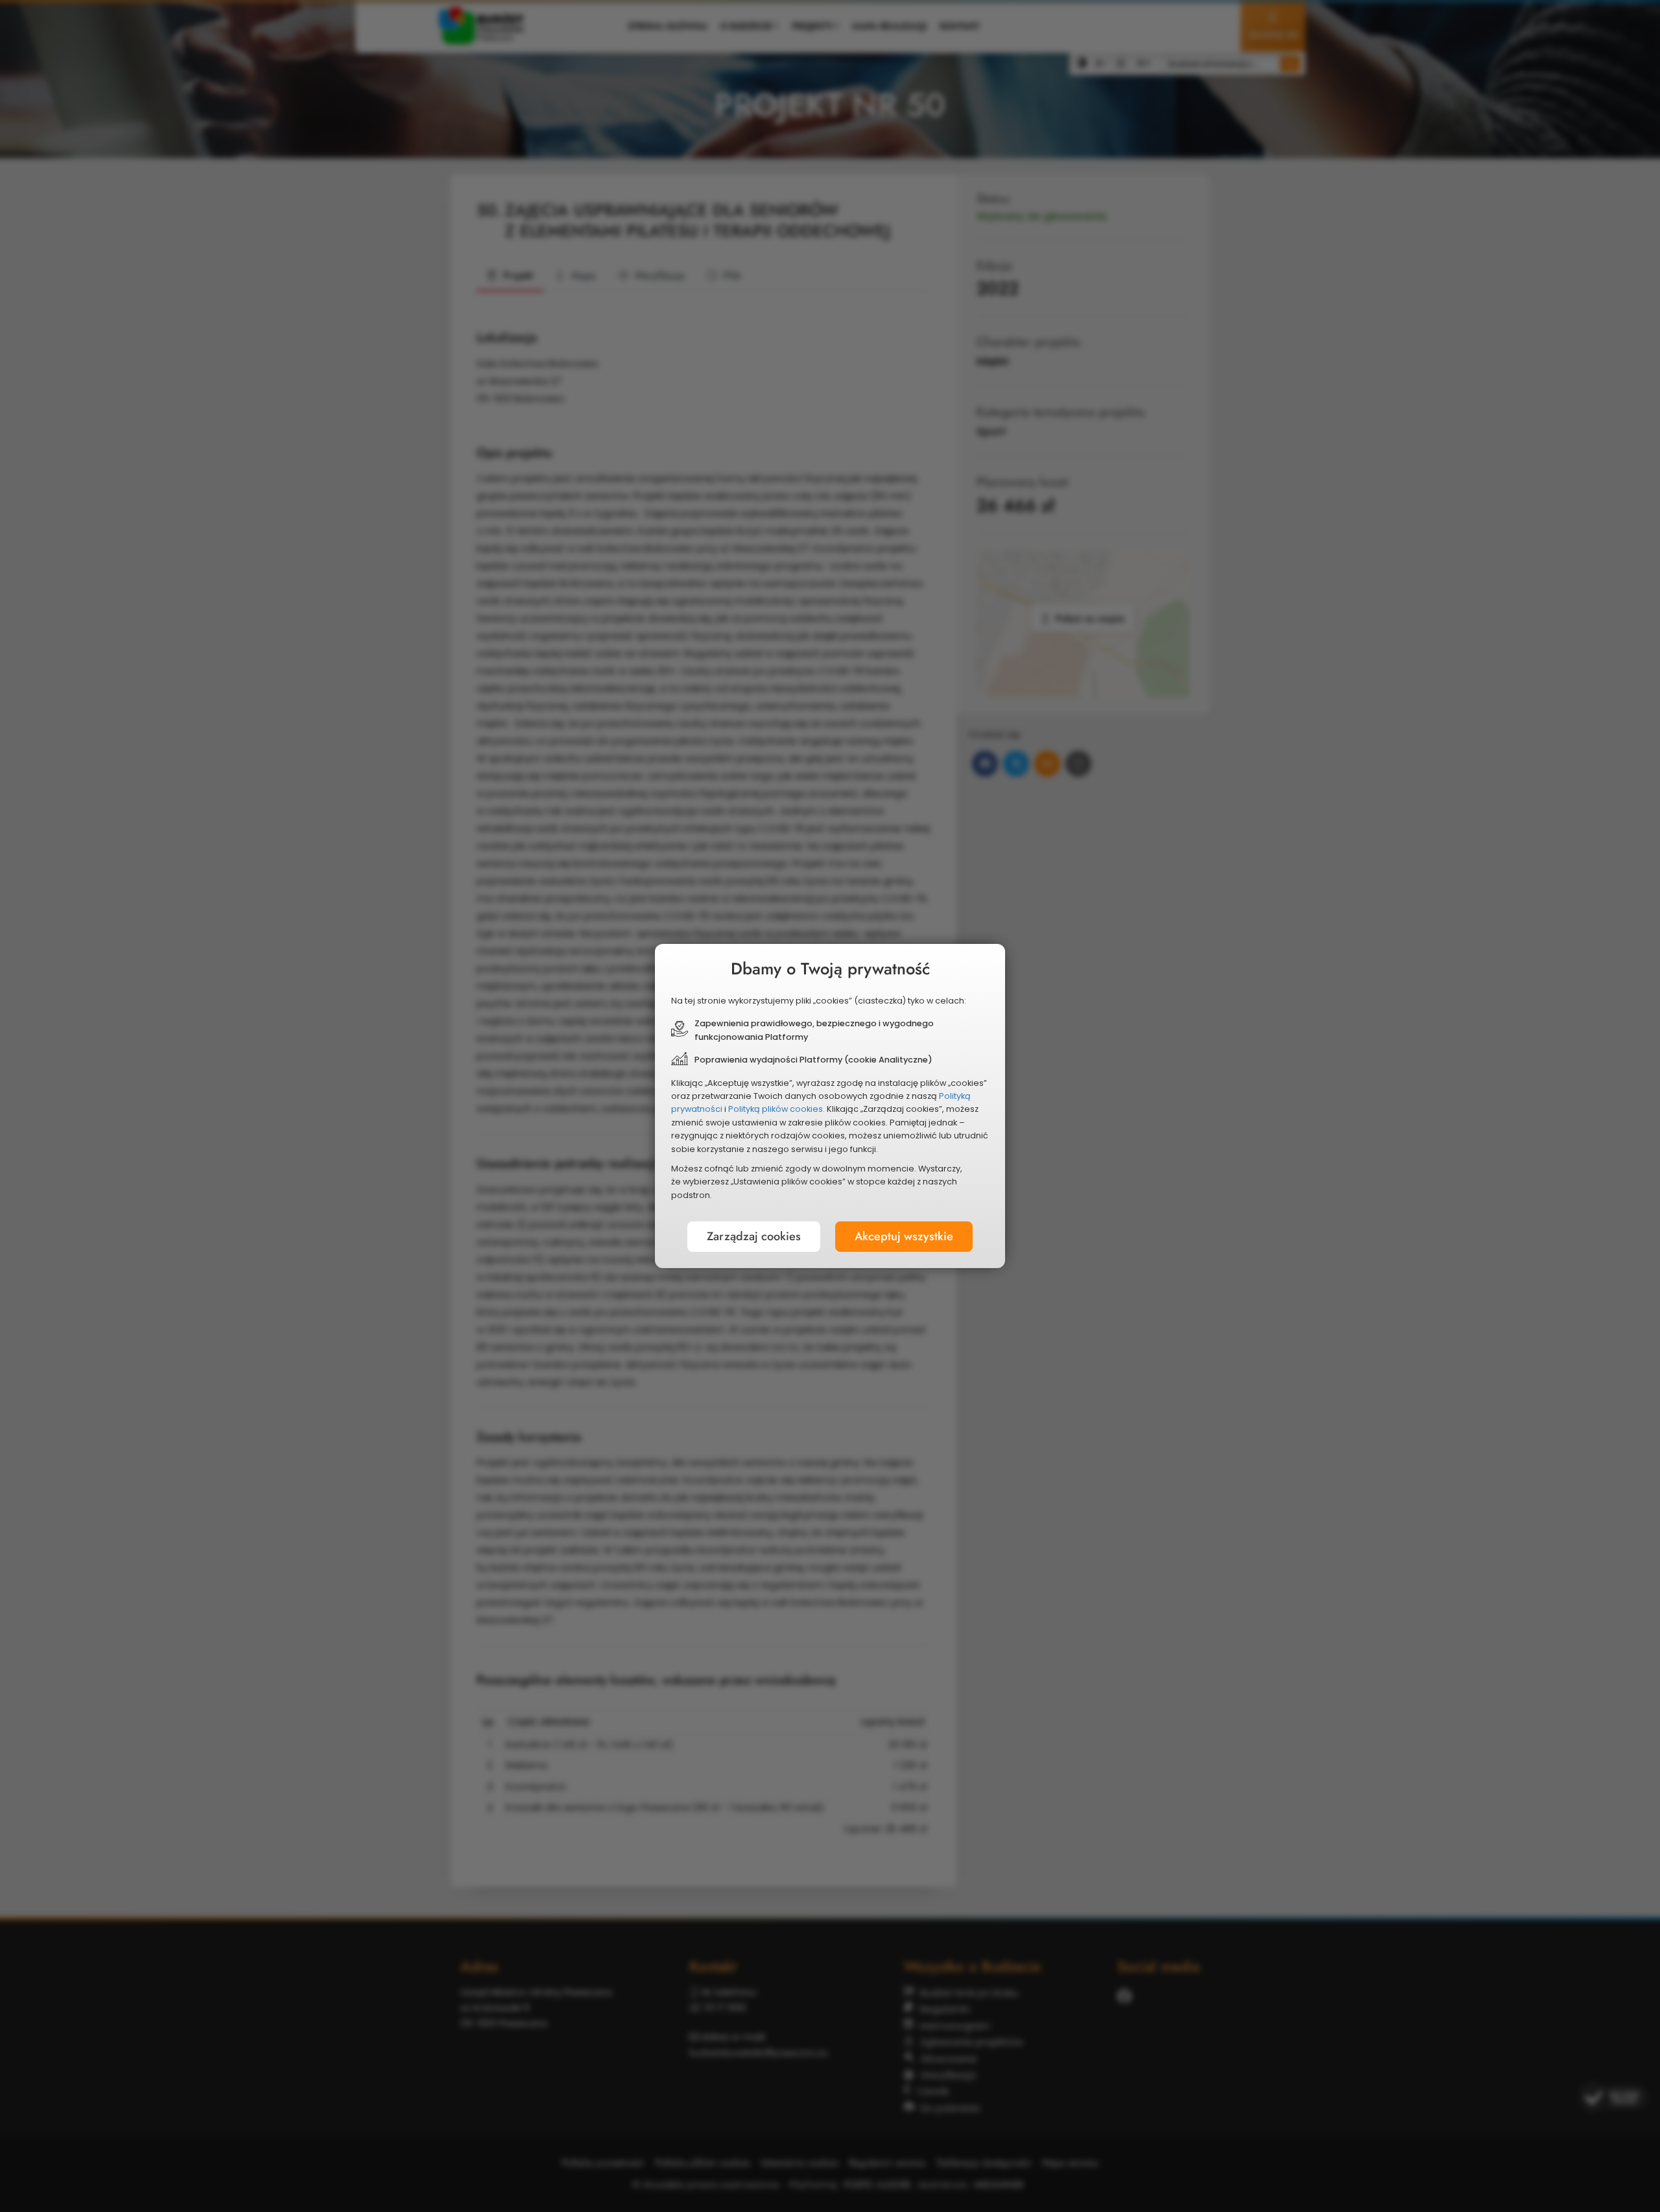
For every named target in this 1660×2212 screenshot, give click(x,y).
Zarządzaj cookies (754, 1236)
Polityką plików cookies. (777, 1109)
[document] (830, 1106)
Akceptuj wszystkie (904, 1236)
